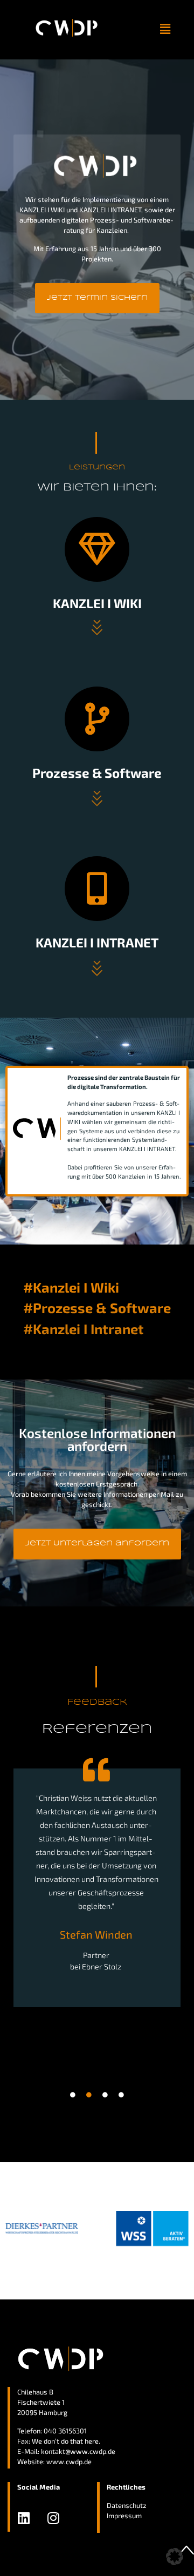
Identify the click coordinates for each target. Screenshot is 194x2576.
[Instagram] (53, 2518)
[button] (165, 29)
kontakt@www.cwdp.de (78, 2451)
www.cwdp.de (69, 2461)
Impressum (124, 2516)
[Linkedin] (24, 2518)
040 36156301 (65, 2431)
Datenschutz (127, 2505)
